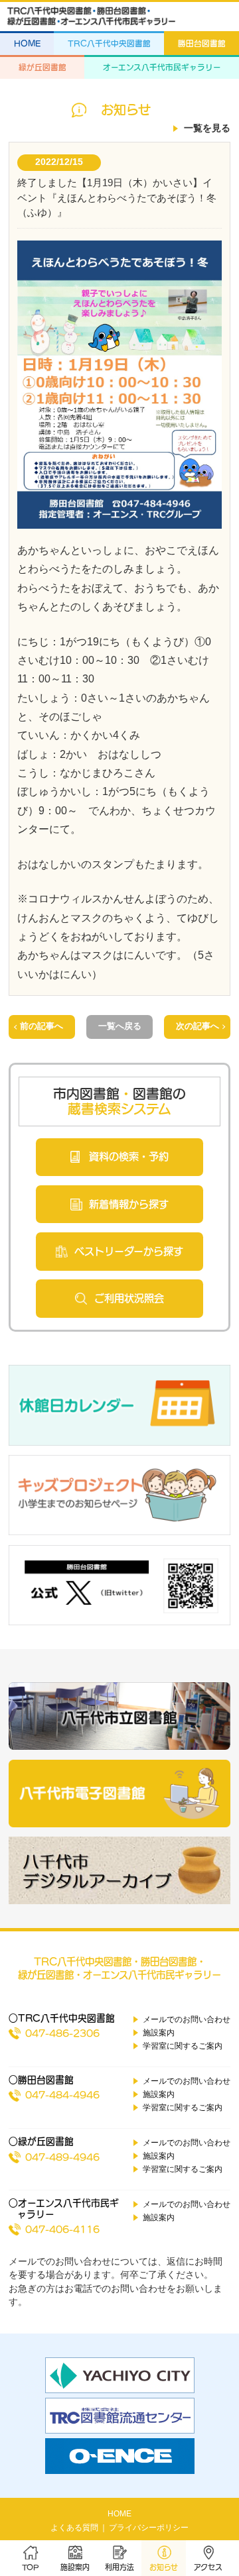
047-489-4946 (62, 2157)
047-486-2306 (62, 2033)
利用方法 (119, 2567)
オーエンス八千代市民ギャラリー (162, 67)
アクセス (208, 2567)
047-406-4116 (62, 2229)
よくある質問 (74, 2528)
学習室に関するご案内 (183, 2046)
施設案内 (75, 2567)
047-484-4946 (62, 2095)
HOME (27, 43)
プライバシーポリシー (149, 2528)
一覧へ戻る (120, 1026)
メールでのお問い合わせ (187, 2019)
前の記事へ (41, 1026)
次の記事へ (198, 1026)
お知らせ (164, 2567)
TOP (31, 2567)
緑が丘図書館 (42, 67)
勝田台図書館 (202, 43)
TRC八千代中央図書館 (109, 43)
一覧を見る (207, 128)
